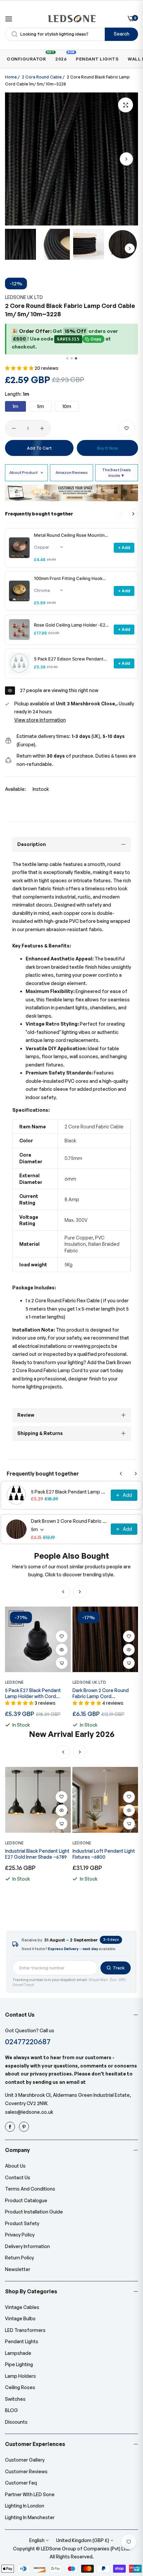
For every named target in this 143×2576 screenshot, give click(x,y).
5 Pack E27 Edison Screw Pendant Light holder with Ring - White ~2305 (72, 659)
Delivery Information (27, 2246)
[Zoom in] (126, 105)
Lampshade (18, 2353)
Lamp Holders (20, 2376)
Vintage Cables (22, 2307)
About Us (15, 2166)
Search (122, 34)
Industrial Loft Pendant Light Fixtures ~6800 (104, 1854)
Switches (15, 2399)
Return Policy (19, 2258)
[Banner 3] (76, 358)
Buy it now (107, 448)
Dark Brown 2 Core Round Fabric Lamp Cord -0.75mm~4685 (69, 1521)
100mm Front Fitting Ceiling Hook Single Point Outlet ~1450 (68, 578)
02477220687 (28, 2041)
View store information (40, 720)
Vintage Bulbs (20, 2318)
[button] (126, 159)
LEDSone (14, 1682)
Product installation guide (34, 2212)
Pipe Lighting (19, 2364)
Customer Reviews (26, 2471)
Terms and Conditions (30, 2189)
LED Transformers (25, 2330)
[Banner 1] (67, 358)
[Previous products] (121, 1474)
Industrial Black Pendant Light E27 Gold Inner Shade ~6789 (37, 1854)
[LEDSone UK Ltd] (72, 19)
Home (11, 77)
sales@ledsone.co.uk (29, 2112)
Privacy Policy (20, 2235)
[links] (11, 2127)
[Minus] (14, 428)
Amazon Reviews (72, 472)
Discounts (16, 2422)
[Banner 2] (72, 358)
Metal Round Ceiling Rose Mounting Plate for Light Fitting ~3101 (71, 535)
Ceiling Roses (20, 2387)
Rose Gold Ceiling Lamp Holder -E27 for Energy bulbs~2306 (71, 625)
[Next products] (133, 514)
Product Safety (22, 2223)
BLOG (11, 2410)
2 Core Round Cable (42, 77)
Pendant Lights (22, 2341)
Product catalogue (26, 2200)
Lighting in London (25, 2506)
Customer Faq (21, 2483)
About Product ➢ (26, 472)
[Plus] (42, 428)
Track (119, 1968)
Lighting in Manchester (30, 2517)
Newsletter (18, 2269)
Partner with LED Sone (30, 2494)
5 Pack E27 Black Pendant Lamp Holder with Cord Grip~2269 (69, 1492)
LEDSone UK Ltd (24, 297)
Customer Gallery (25, 2460)
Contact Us (18, 2177)
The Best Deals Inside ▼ (117, 472)
